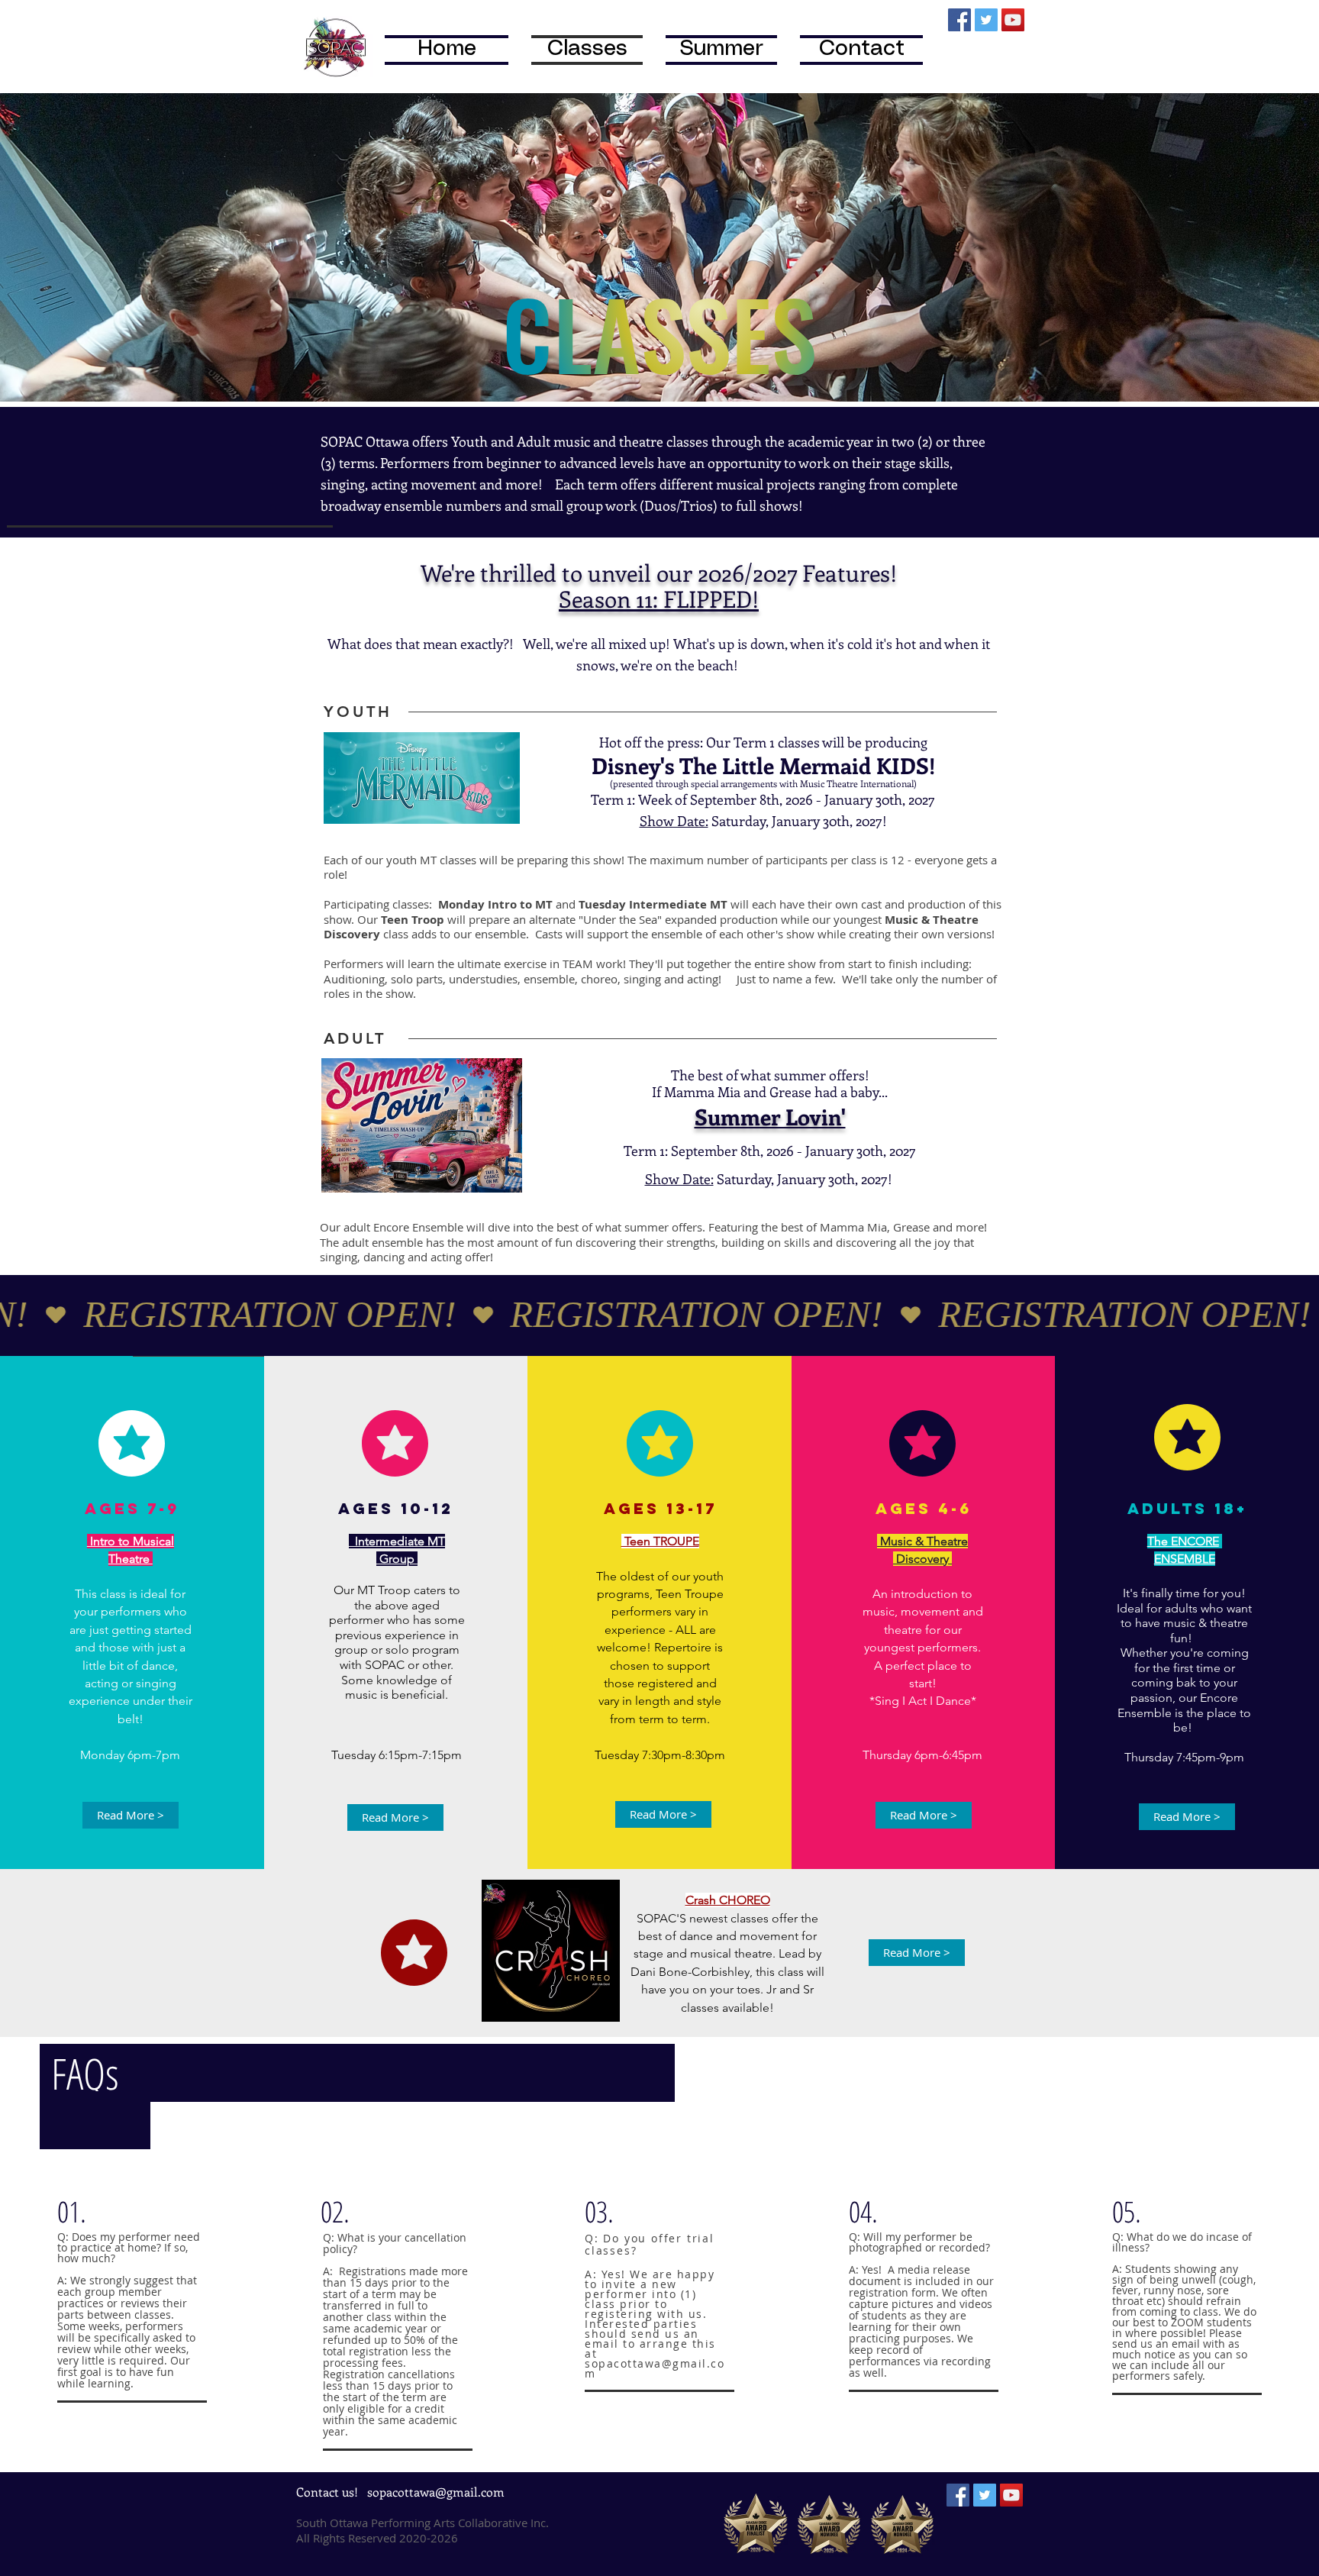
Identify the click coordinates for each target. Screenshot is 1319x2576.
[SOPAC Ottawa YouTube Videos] (1013, 20)
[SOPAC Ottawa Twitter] (986, 20)
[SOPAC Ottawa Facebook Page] (959, 20)
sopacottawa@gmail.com (655, 2368)
